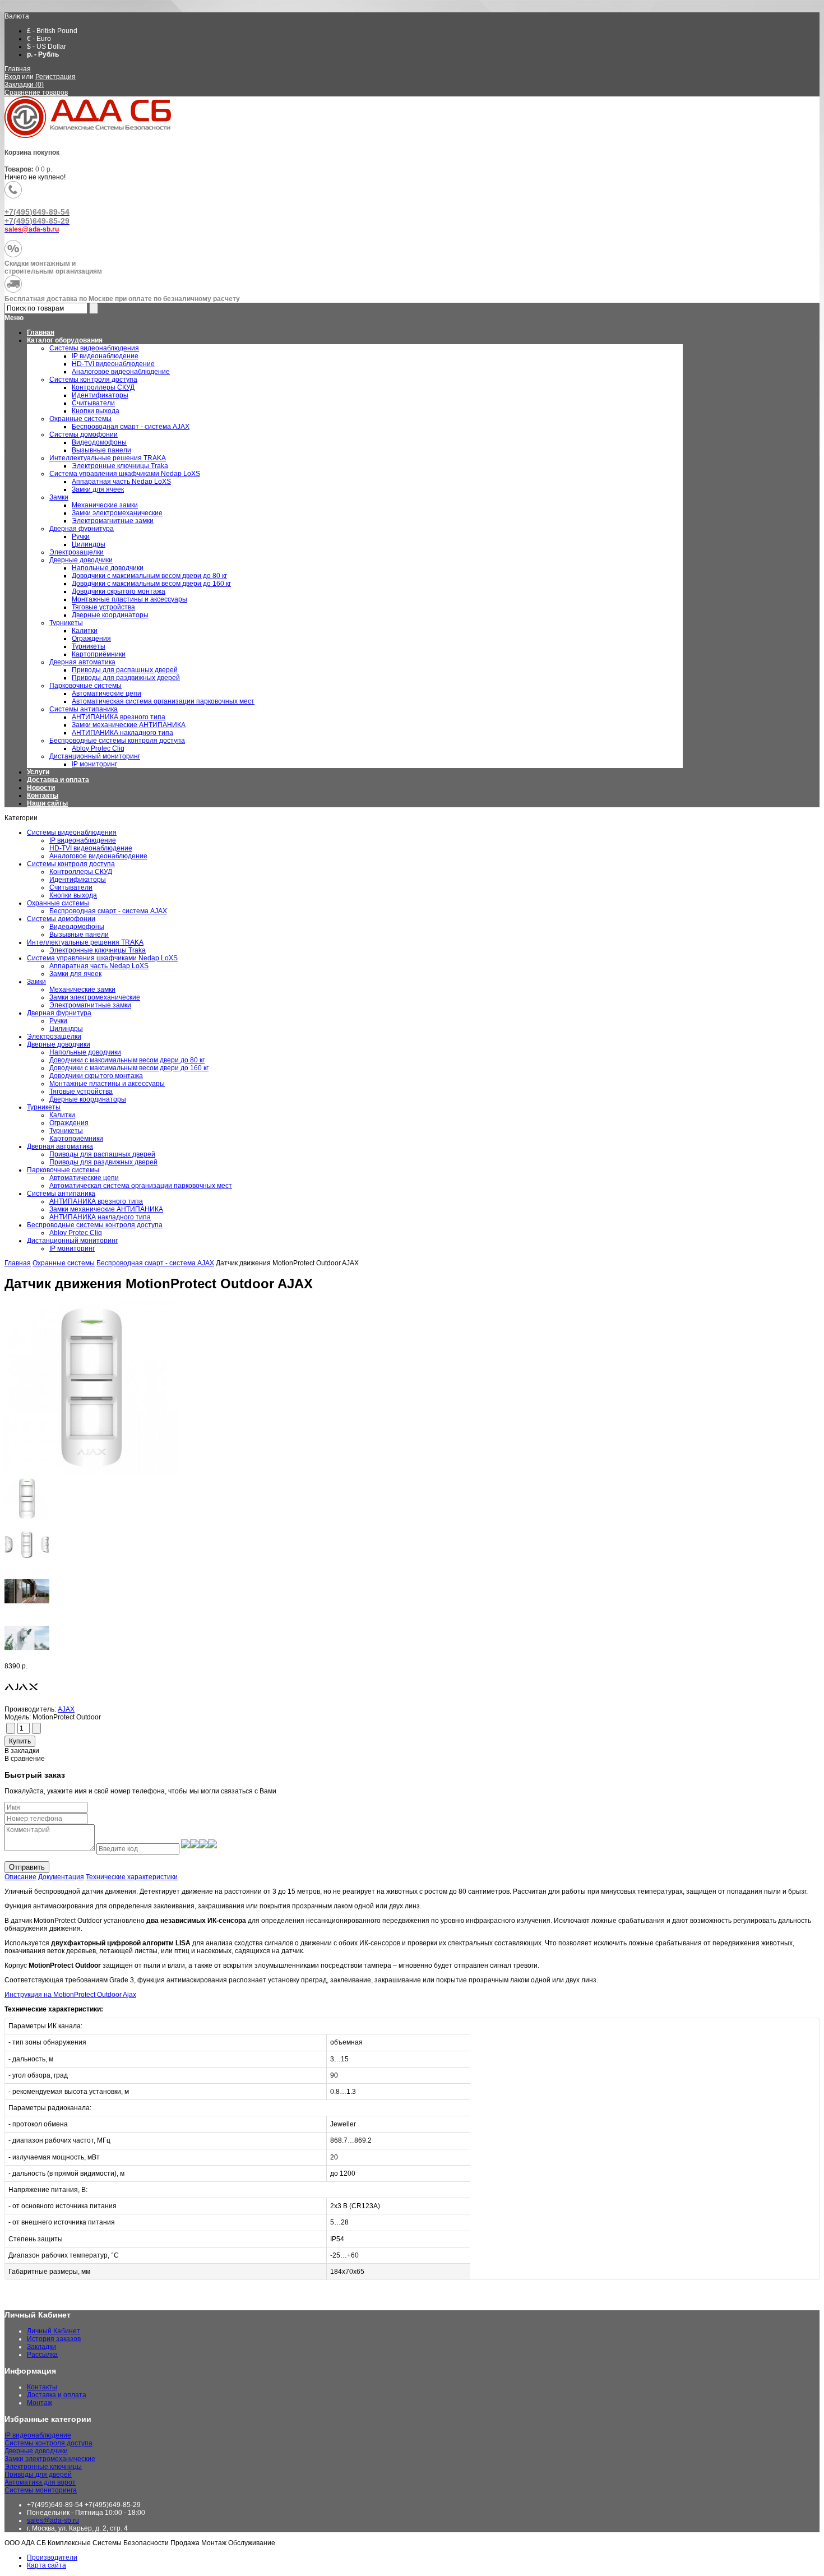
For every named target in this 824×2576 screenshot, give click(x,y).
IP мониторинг (72, 1248)
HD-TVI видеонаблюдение (91, 848)
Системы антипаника (61, 1194)
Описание (20, 1877)
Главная (18, 69)
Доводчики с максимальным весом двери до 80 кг (127, 1060)
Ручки (58, 1021)
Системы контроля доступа (71, 864)
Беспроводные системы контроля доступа (95, 1225)
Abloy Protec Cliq (76, 1233)
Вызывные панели (79, 935)
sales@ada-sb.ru (53, 2520)
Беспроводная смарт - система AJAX (108, 911)
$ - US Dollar (47, 47)
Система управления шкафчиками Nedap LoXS (102, 958)
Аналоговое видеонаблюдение (98, 856)
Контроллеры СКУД (81, 872)
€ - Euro (39, 39)
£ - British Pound (52, 31)
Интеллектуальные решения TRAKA (85, 942)
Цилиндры (66, 1029)
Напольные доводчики (85, 1052)
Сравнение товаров (36, 93)
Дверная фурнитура (59, 1013)
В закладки (22, 1751)
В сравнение (25, 1759)
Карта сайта (47, 2565)
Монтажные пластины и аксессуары (107, 1084)
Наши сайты (47, 803)
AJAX (66, 1709)
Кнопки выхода (73, 895)
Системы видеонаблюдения (72, 833)
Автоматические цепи (84, 1178)
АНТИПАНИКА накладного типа (100, 1217)
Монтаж (40, 2403)
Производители (52, 2557)
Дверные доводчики (59, 1044)
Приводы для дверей (38, 2475)
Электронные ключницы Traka (98, 950)
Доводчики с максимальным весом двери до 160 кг (129, 1068)
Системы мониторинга (41, 2490)
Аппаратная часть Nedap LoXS (99, 966)
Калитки (62, 1115)
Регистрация (55, 77)
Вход (12, 77)
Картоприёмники (76, 1139)
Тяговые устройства (81, 1092)
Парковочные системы (63, 1170)
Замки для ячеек (75, 974)
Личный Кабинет (54, 2331)
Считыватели (71, 887)
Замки (36, 982)
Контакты (43, 796)
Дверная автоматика (60, 1146)
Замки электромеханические (95, 997)
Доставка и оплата (58, 780)
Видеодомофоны (77, 927)
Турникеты (44, 1107)
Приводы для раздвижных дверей (103, 1162)
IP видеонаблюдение (83, 840)
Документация (61, 1877)
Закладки (41, 2347)
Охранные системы (58, 903)
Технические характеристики (132, 1877)
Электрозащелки (54, 1037)
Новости (41, 788)
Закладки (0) (24, 85)
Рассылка (42, 2355)
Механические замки (82, 989)
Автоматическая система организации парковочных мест (141, 1186)
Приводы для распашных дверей (102, 1154)
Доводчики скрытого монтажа (96, 1076)
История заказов (54, 2339)
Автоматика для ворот (40, 2482)
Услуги (38, 772)
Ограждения (69, 1123)
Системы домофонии (61, 919)
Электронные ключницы (43, 2467)
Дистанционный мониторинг (72, 1241)
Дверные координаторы (88, 1099)
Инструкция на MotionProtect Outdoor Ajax (70, 1995)
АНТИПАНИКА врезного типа (96, 1201)
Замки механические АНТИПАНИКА (106, 1209)
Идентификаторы (78, 880)
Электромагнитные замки (90, 1005)
